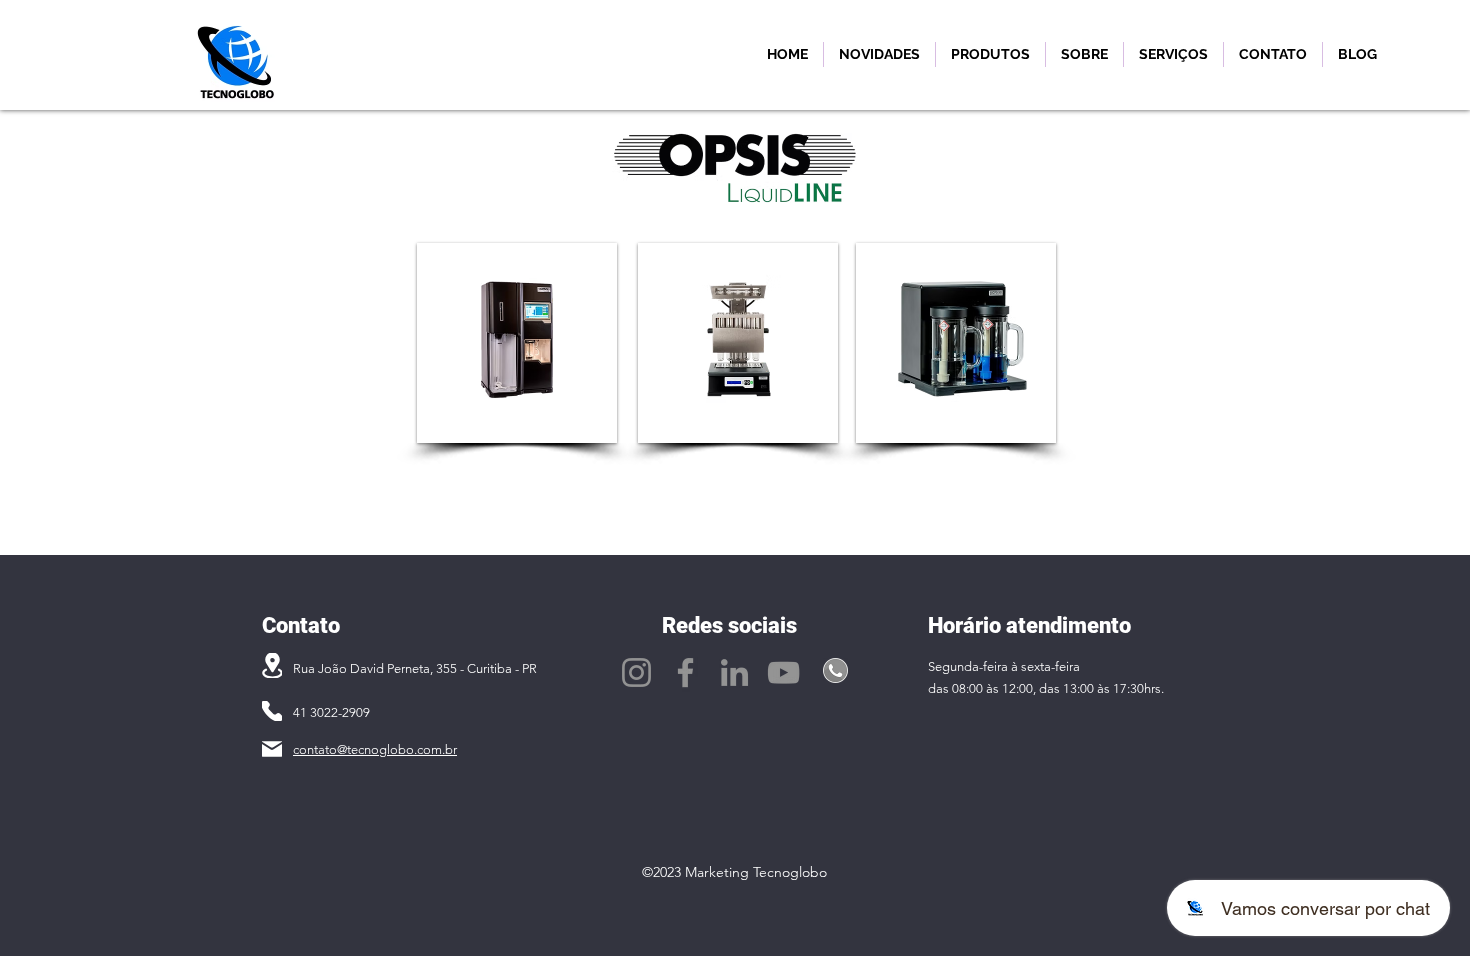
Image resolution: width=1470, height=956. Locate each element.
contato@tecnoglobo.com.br (375, 749)
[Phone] (272, 711)
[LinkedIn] (734, 672)
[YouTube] (783, 672)
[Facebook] (685, 672)
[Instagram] (636, 672)
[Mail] (272, 749)
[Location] (272, 665)
